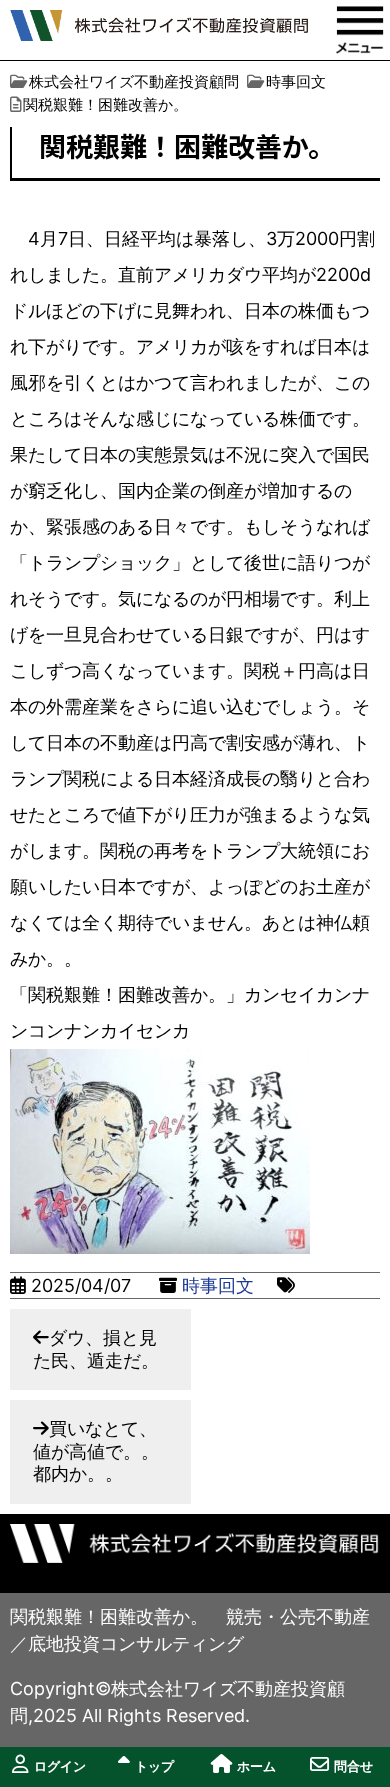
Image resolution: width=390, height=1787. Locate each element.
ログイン (60, 1766)
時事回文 (218, 1285)
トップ (154, 1766)
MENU (360, 30)
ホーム (256, 1766)
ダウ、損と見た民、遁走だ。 (96, 1349)
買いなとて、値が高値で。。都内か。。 (96, 1451)
